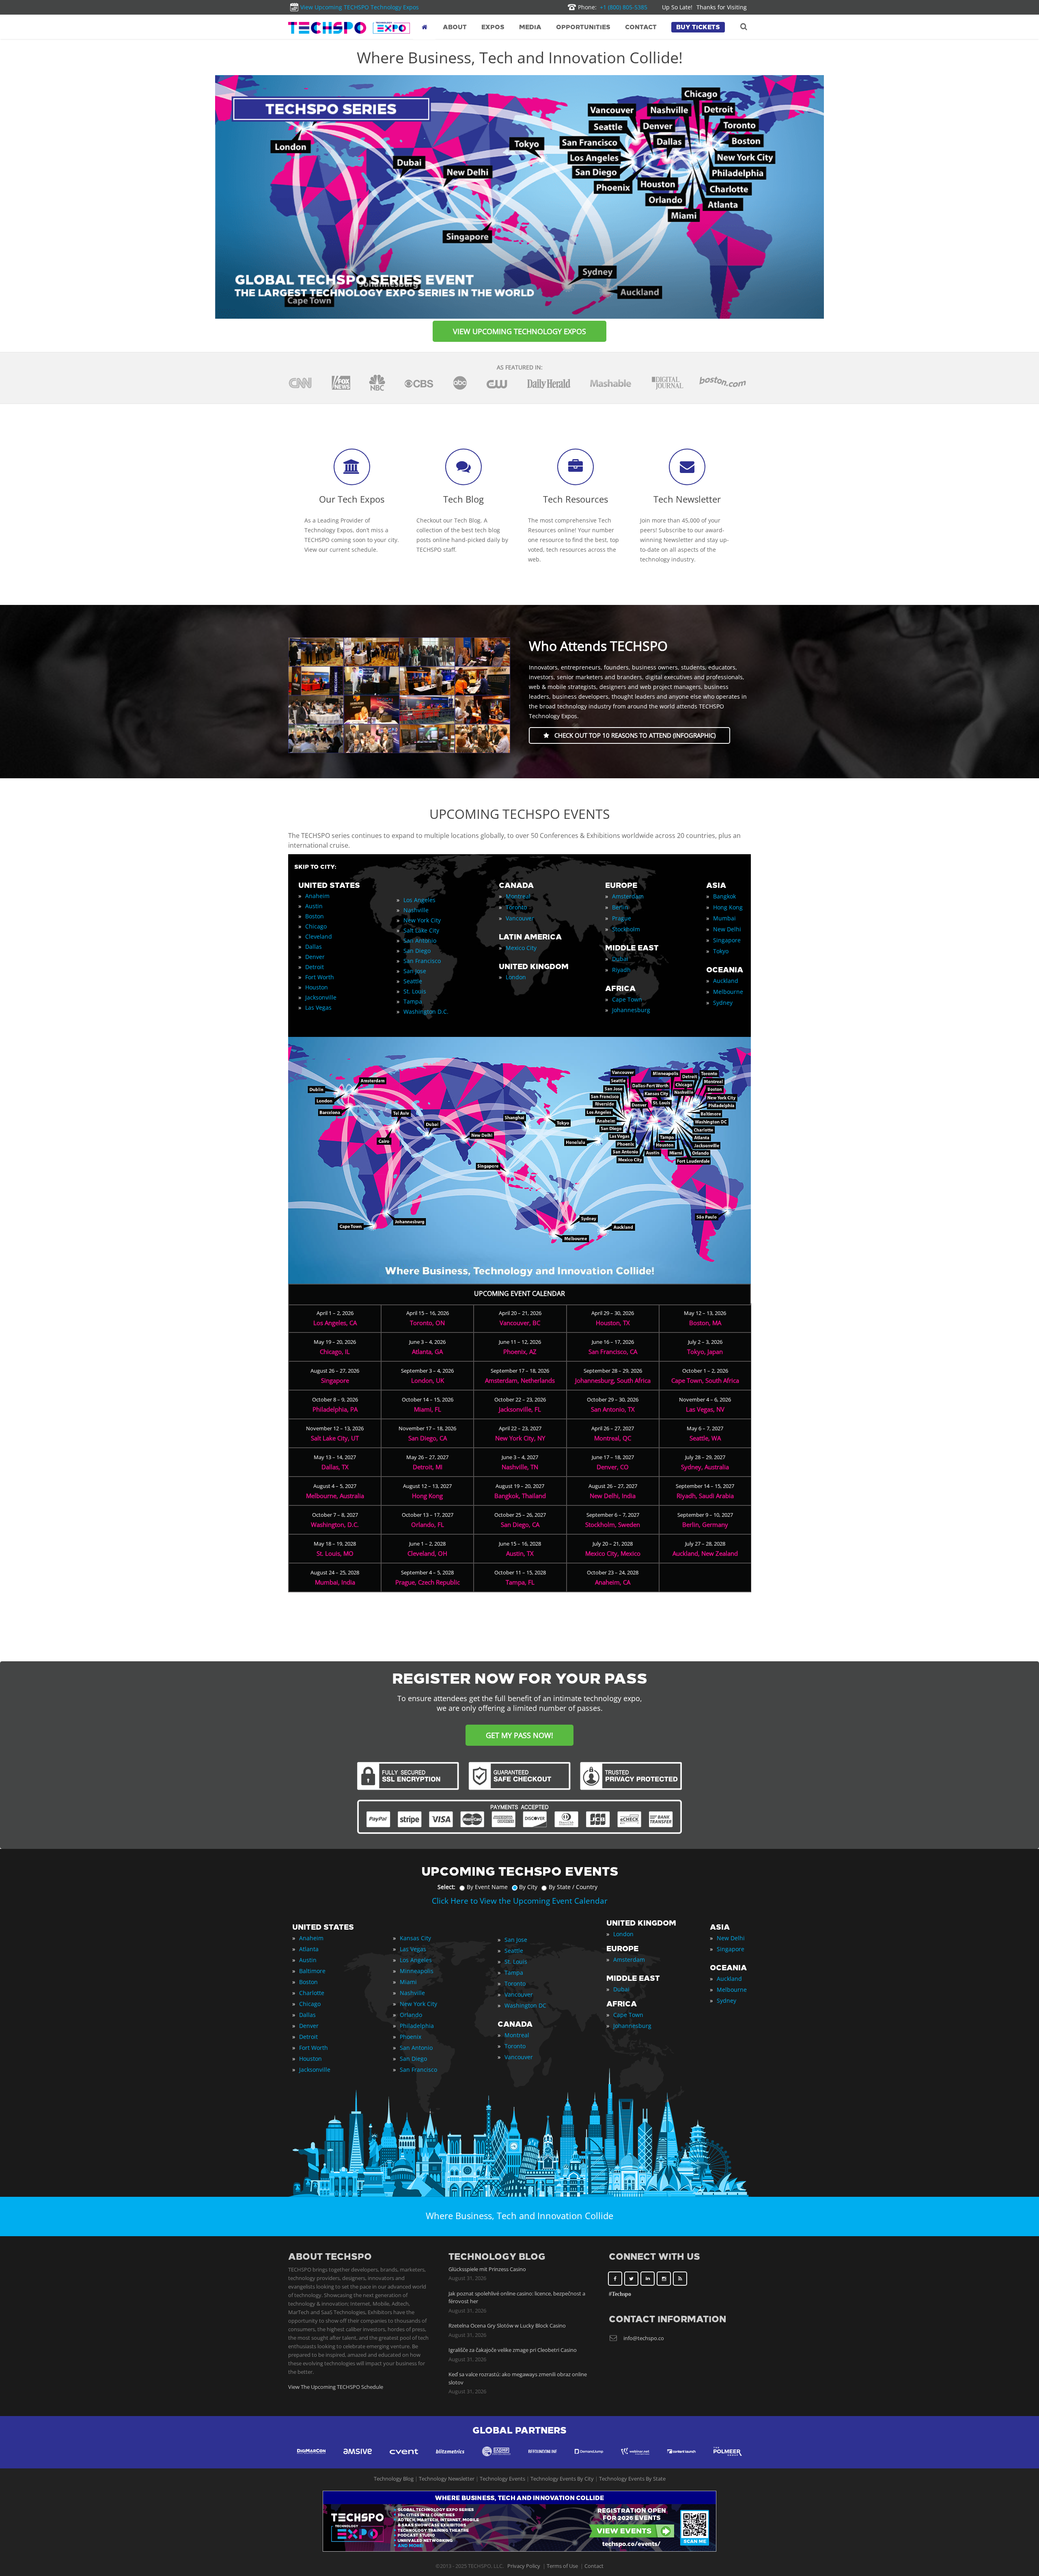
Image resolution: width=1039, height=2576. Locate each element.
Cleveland (319, 936)
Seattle (413, 981)
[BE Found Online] (543, 2459)
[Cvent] (404, 2459)
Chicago (316, 926)
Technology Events (502, 2479)
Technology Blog (394, 2479)
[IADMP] (496, 2459)
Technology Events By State (632, 2479)
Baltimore (312, 1971)
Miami (408, 1982)
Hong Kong (728, 907)
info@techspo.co (644, 2338)
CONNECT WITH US (654, 2257)
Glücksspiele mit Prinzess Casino (487, 2269)
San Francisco (422, 961)
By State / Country (573, 1887)
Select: (446, 1887)
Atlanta (309, 1949)
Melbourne (728, 992)
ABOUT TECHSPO (330, 2257)
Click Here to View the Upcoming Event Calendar (520, 1901)
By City (528, 1887)
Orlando (411, 2015)
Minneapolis (417, 1971)
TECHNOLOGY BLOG (497, 2257)
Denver (315, 957)
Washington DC (525, 2005)
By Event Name (487, 1887)
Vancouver (520, 918)
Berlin (620, 907)
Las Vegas (318, 1007)
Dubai (620, 959)
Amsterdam (628, 896)
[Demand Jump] (589, 2459)
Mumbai (724, 918)
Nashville (416, 910)
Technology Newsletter (447, 2479)
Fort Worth (320, 977)
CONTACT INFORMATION (667, 2319)
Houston (317, 987)
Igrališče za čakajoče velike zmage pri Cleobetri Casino (513, 2350)
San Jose (415, 971)
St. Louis (415, 991)
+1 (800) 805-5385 (613, 7)
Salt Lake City (421, 930)
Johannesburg (631, 1010)
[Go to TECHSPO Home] (349, 28)
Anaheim (317, 896)
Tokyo (721, 951)
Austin (314, 906)
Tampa (413, 1001)
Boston (315, 916)
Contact (594, 2566)
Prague (622, 918)
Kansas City (415, 1938)
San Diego (417, 951)
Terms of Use (562, 2566)
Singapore (727, 940)
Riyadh (621, 970)
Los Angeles (419, 900)
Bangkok (724, 896)
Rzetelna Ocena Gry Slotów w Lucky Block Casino (507, 2326)
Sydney (723, 1003)
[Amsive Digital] (358, 2459)
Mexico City (521, 948)
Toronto (516, 907)
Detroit (315, 967)
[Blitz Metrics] (450, 2459)
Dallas (314, 947)
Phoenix (411, 2037)
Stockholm (626, 929)
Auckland (726, 981)
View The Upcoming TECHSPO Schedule (336, 2387)
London (516, 977)
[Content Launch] (681, 2459)
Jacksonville (321, 997)
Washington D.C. (426, 1012)
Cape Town (627, 999)
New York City (422, 920)
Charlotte (312, 1993)
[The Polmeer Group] (728, 2459)
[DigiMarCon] (311, 2459)
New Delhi (727, 929)
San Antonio (420, 940)
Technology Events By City (562, 2479)
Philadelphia (417, 2026)
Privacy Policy (524, 2566)
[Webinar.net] (635, 2459)
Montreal (518, 896)
